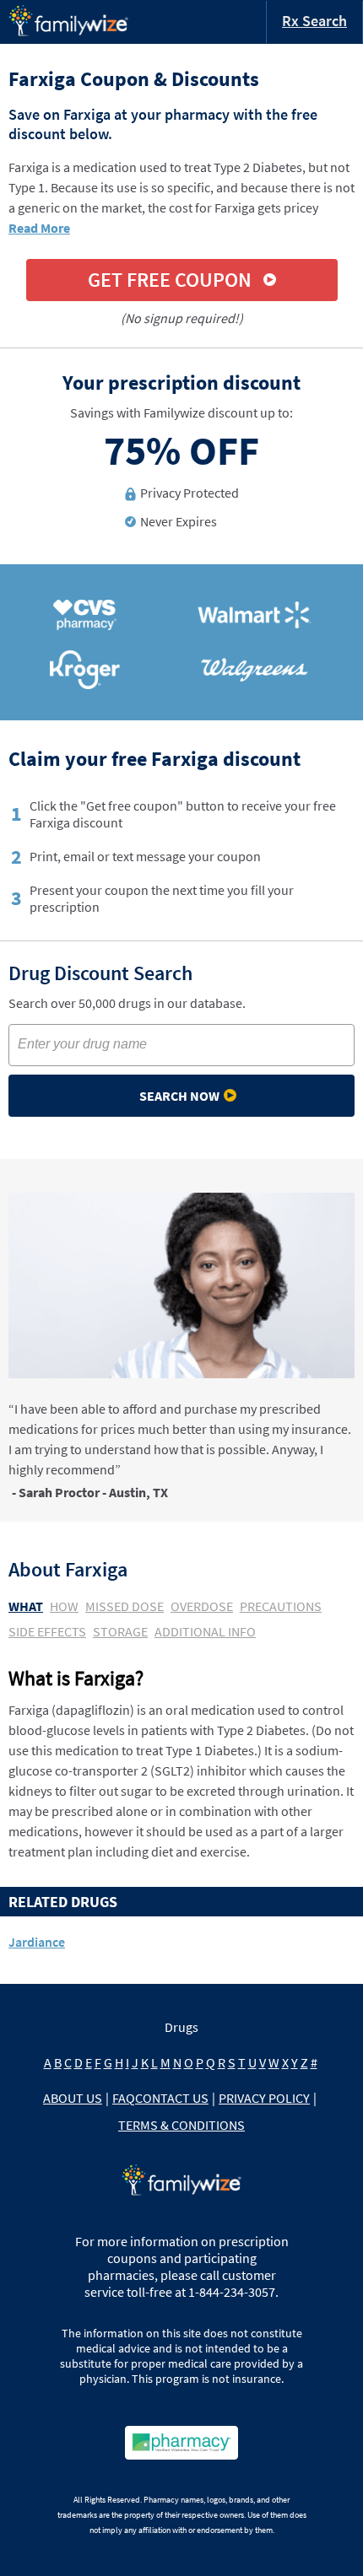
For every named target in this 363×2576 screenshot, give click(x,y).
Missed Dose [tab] (125, 1606)
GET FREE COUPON (170, 280)
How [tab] (64, 1606)
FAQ (124, 2098)
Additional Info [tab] (205, 1631)
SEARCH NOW (179, 1096)
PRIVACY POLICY (264, 2098)
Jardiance (37, 1942)
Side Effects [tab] (47, 1631)
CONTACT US (172, 2098)
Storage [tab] (120, 1631)
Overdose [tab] (202, 1606)
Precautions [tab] (281, 1606)
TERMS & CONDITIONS (181, 2125)
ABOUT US (73, 2098)
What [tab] (26, 1606)
